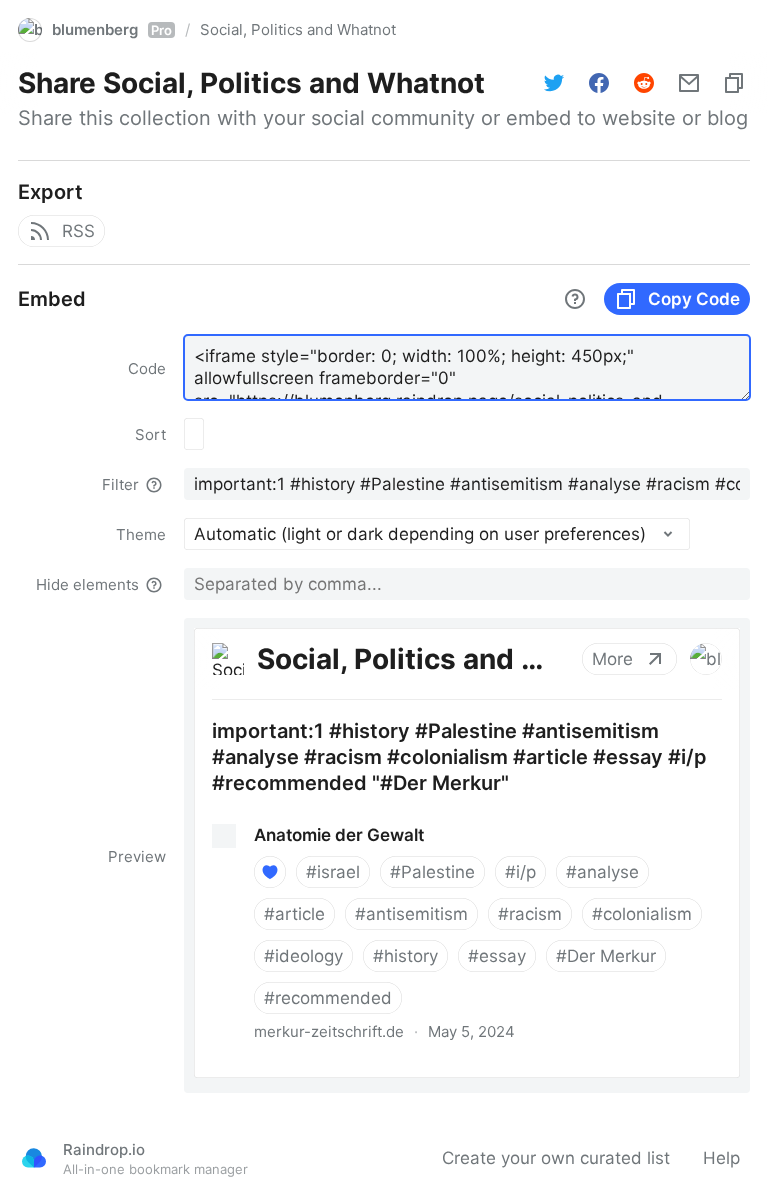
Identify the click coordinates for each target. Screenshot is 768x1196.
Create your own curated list (556, 1158)
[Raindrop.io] (34, 1158)
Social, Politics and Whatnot (298, 29)
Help (721, 1158)
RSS (78, 231)
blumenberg (112, 29)
